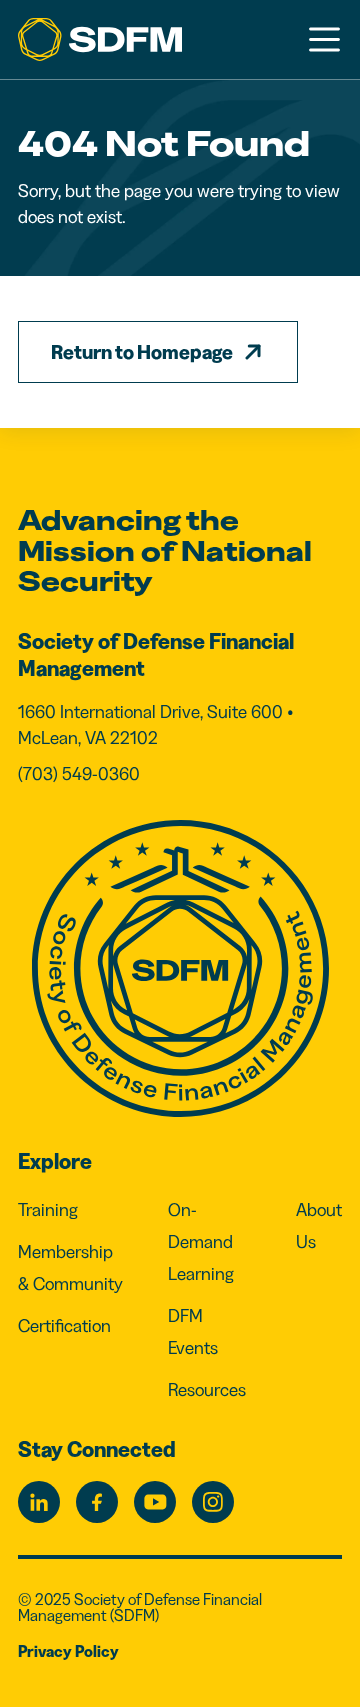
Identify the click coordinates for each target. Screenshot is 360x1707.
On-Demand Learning (201, 1242)
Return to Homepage (142, 352)
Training (48, 1210)
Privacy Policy (68, 1651)
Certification (64, 1326)
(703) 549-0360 (79, 774)
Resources (207, 1390)
